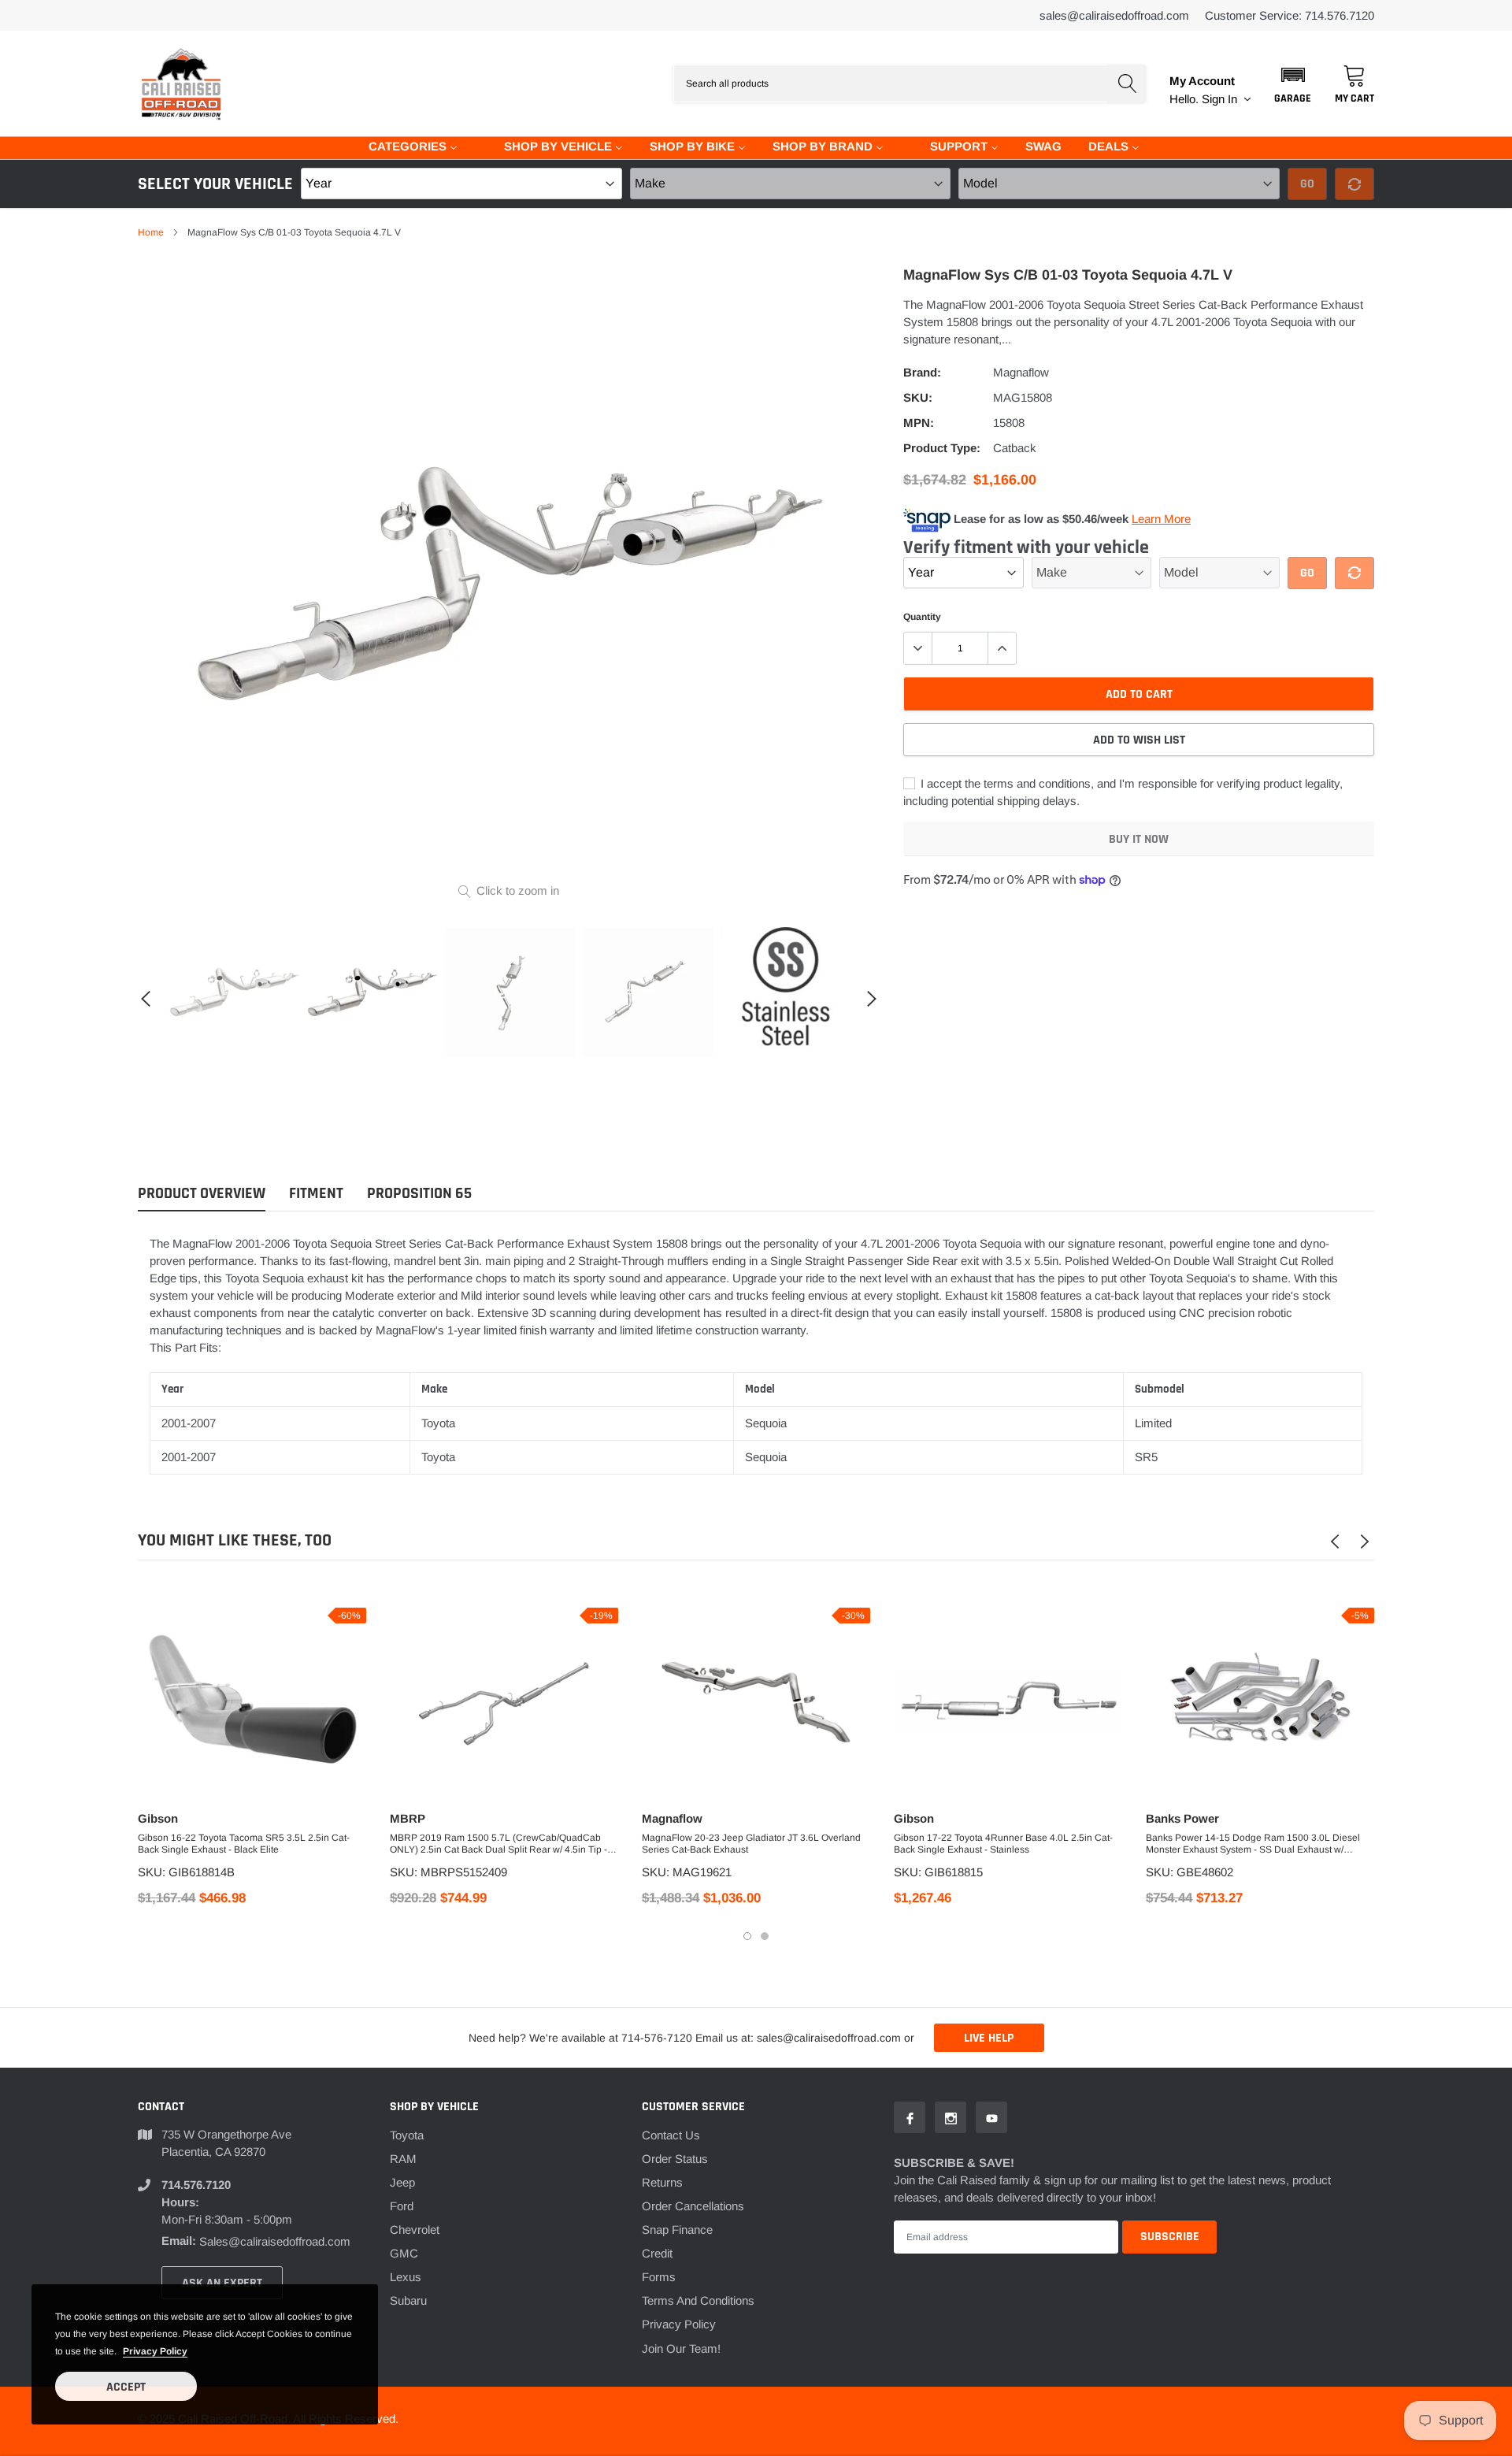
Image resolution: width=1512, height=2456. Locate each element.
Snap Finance (677, 2230)
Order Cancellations (693, 2206)
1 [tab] (747, 1936)
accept (126, 2387)
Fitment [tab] (316, 1194)
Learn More (1161, 519)
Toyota (407, 2135)
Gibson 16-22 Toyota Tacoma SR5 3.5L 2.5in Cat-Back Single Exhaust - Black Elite (244, 1844)
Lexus (406, 2277)
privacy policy (155, 2351)
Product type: (942, 448)
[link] (234, 992)
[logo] (181, 83)
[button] (1293, 83)
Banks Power (1182, 1818)
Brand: (922, 372)
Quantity (922, 617)
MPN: (919, 423)
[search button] (1127, 83)
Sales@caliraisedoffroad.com (1114, 15)
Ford (402, 2206)
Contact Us (671, 2135)
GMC (404, 2253)
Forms (659, 2277)
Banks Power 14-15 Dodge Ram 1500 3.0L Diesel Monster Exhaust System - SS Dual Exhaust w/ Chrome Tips (1253, 1844)
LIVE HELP (989, 2038)
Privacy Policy (679, 2324)
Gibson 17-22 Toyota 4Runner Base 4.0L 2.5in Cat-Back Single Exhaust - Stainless (1003, 1844)
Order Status (675, 2159)
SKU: (918, 397)
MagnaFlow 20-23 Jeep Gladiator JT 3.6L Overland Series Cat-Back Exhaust (751, 1844)
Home (151, 232)
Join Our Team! (681, 2348)
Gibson (158, 1818)
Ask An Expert (222, 2283)
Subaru (408, 2300)
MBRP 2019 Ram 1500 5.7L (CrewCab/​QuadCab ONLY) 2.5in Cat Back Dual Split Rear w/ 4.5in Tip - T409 (498, 1844)
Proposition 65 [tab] (419, 1194)
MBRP (408, 1818)
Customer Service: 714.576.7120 (1290, 15)
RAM (403, 2159)
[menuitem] (403, 145)
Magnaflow (1021, 372)
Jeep (402, 2182)
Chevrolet (415, 2230)
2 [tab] (765, 1936)
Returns (662, 2182)
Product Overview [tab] (202, 1194)
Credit (657, 2253)
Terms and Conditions (698, 2300)
